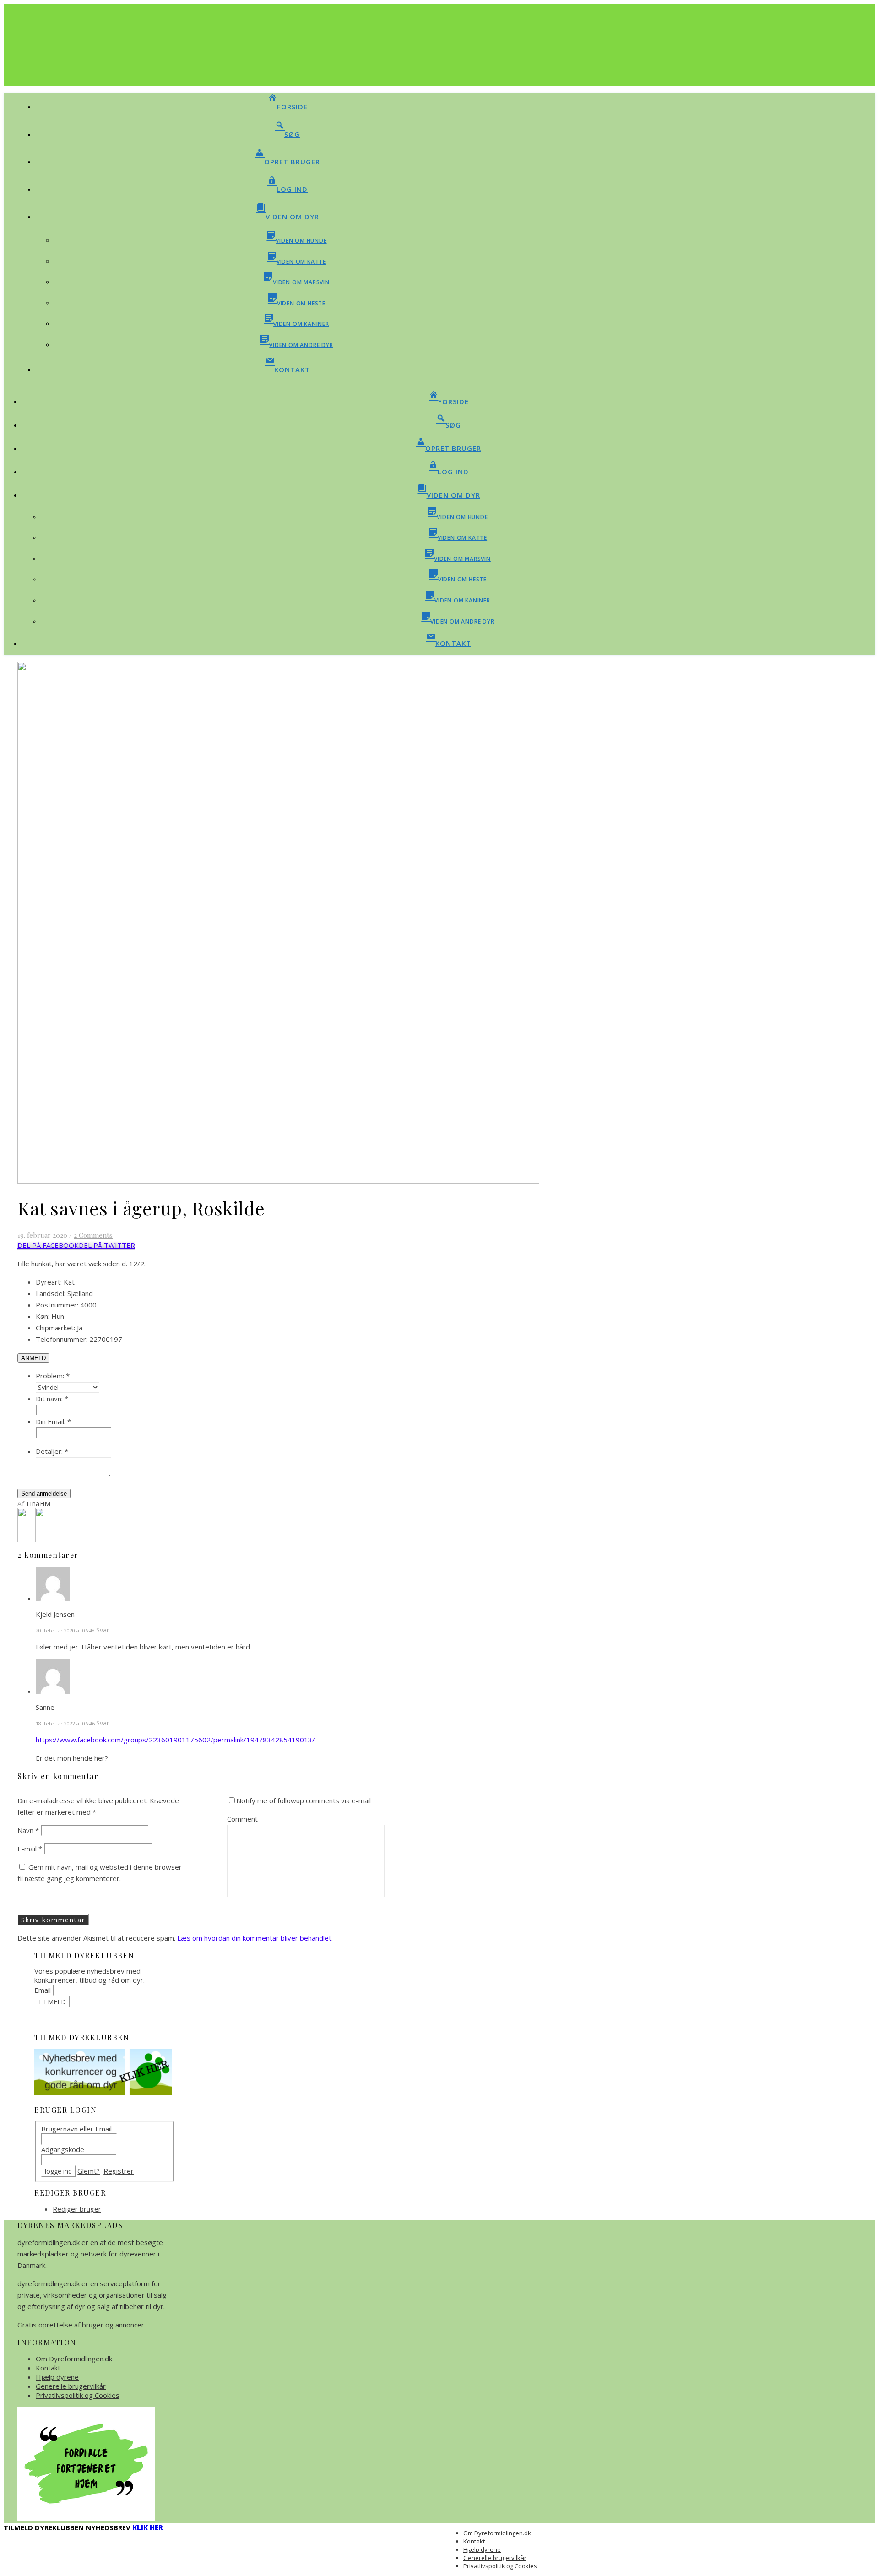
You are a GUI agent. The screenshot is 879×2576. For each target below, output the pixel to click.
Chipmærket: (55, 1328)
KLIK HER (148, 2527)
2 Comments (93, 1235)
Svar (103, 1630)
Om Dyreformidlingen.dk (74, 2359)
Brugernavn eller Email (76, 2129)
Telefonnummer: (62, 1339)
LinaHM (39, 1504)
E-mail (30, 1849)
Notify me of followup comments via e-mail (304, 1800)
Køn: (43, 1316)
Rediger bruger (77, 2209)
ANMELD (33, 1358)
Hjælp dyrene (57, 2377)
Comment (242, 1819)
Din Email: (53, 1421)
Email (43, 1990)
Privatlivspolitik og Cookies (78, 2395)
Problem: (53, 1376)
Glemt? (89, 2171)
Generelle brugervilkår (71, 2386)
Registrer (119, 2171)
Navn (28, 1830)
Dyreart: (49, 1282)
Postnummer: (57, 1305)
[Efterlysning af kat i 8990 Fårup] (26, 1540)
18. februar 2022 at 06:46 (65, 1723)
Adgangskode (63, 2149)
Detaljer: (52, 1451)
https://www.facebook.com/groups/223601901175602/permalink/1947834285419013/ (175, 1740)
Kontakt (48, 2368)
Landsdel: (51, 1293)
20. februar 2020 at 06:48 (65, 1630)
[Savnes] (45, 1540)
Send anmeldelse (44, 1494)
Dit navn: (52, 1399)
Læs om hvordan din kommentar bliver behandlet (254, 1938)
